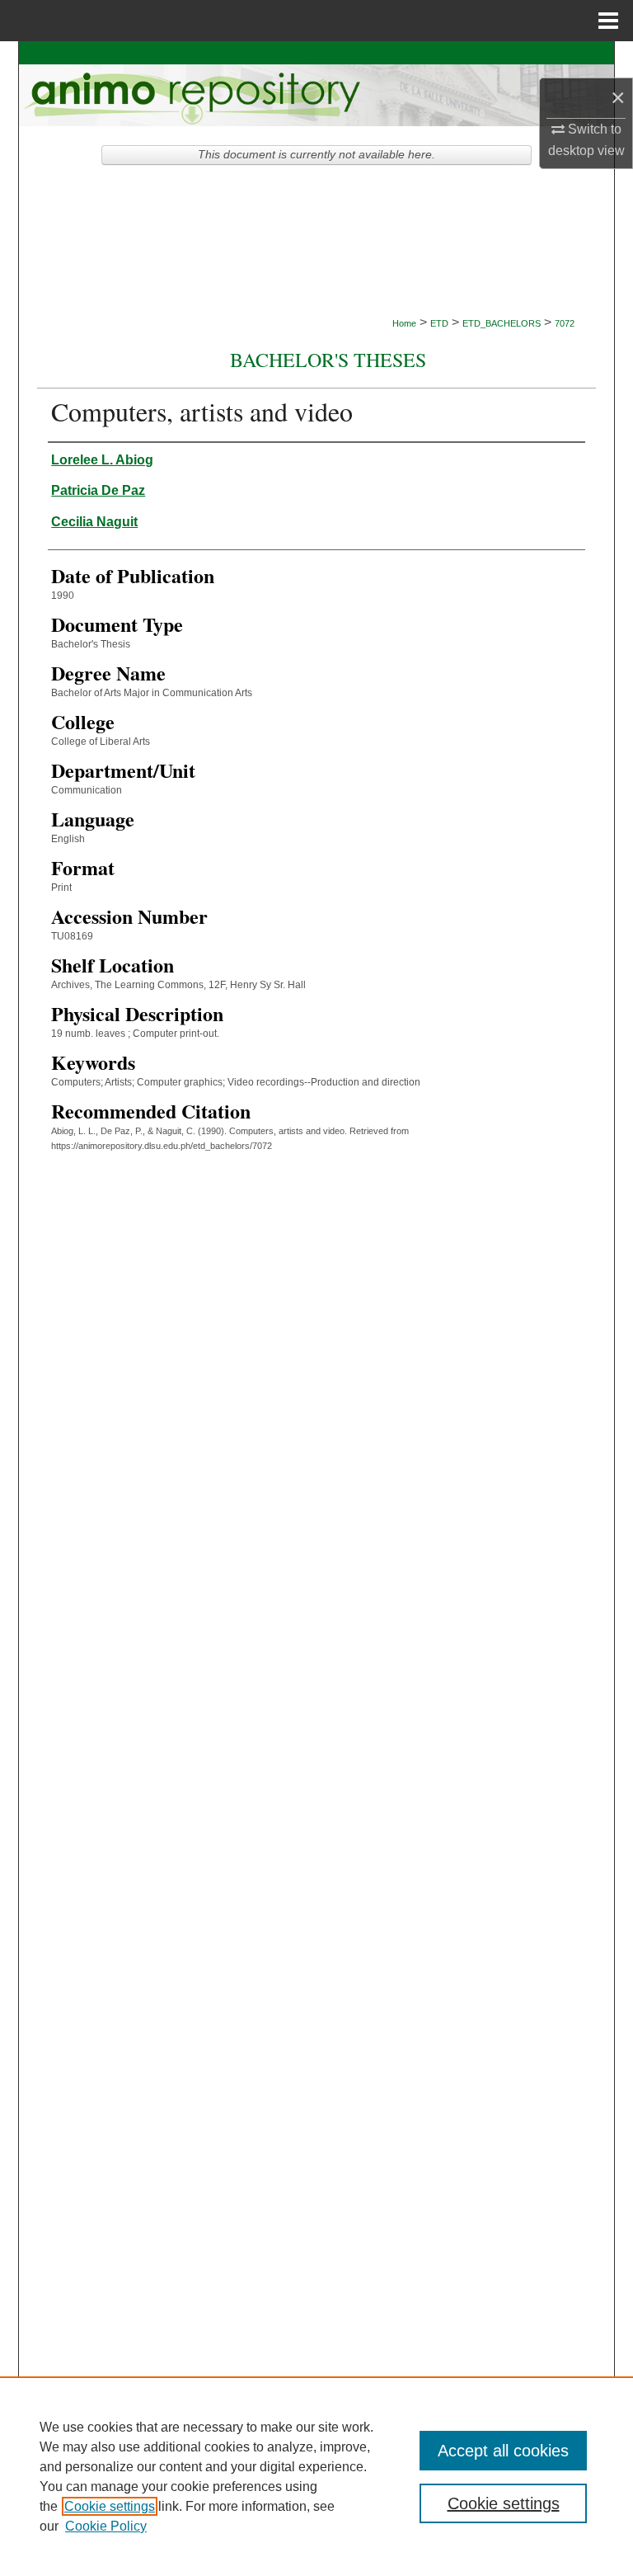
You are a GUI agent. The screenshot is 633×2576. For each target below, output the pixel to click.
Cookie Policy (106, 2526)
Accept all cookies (503, 2451)
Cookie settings (110, 2506)
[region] (316, 2476)
